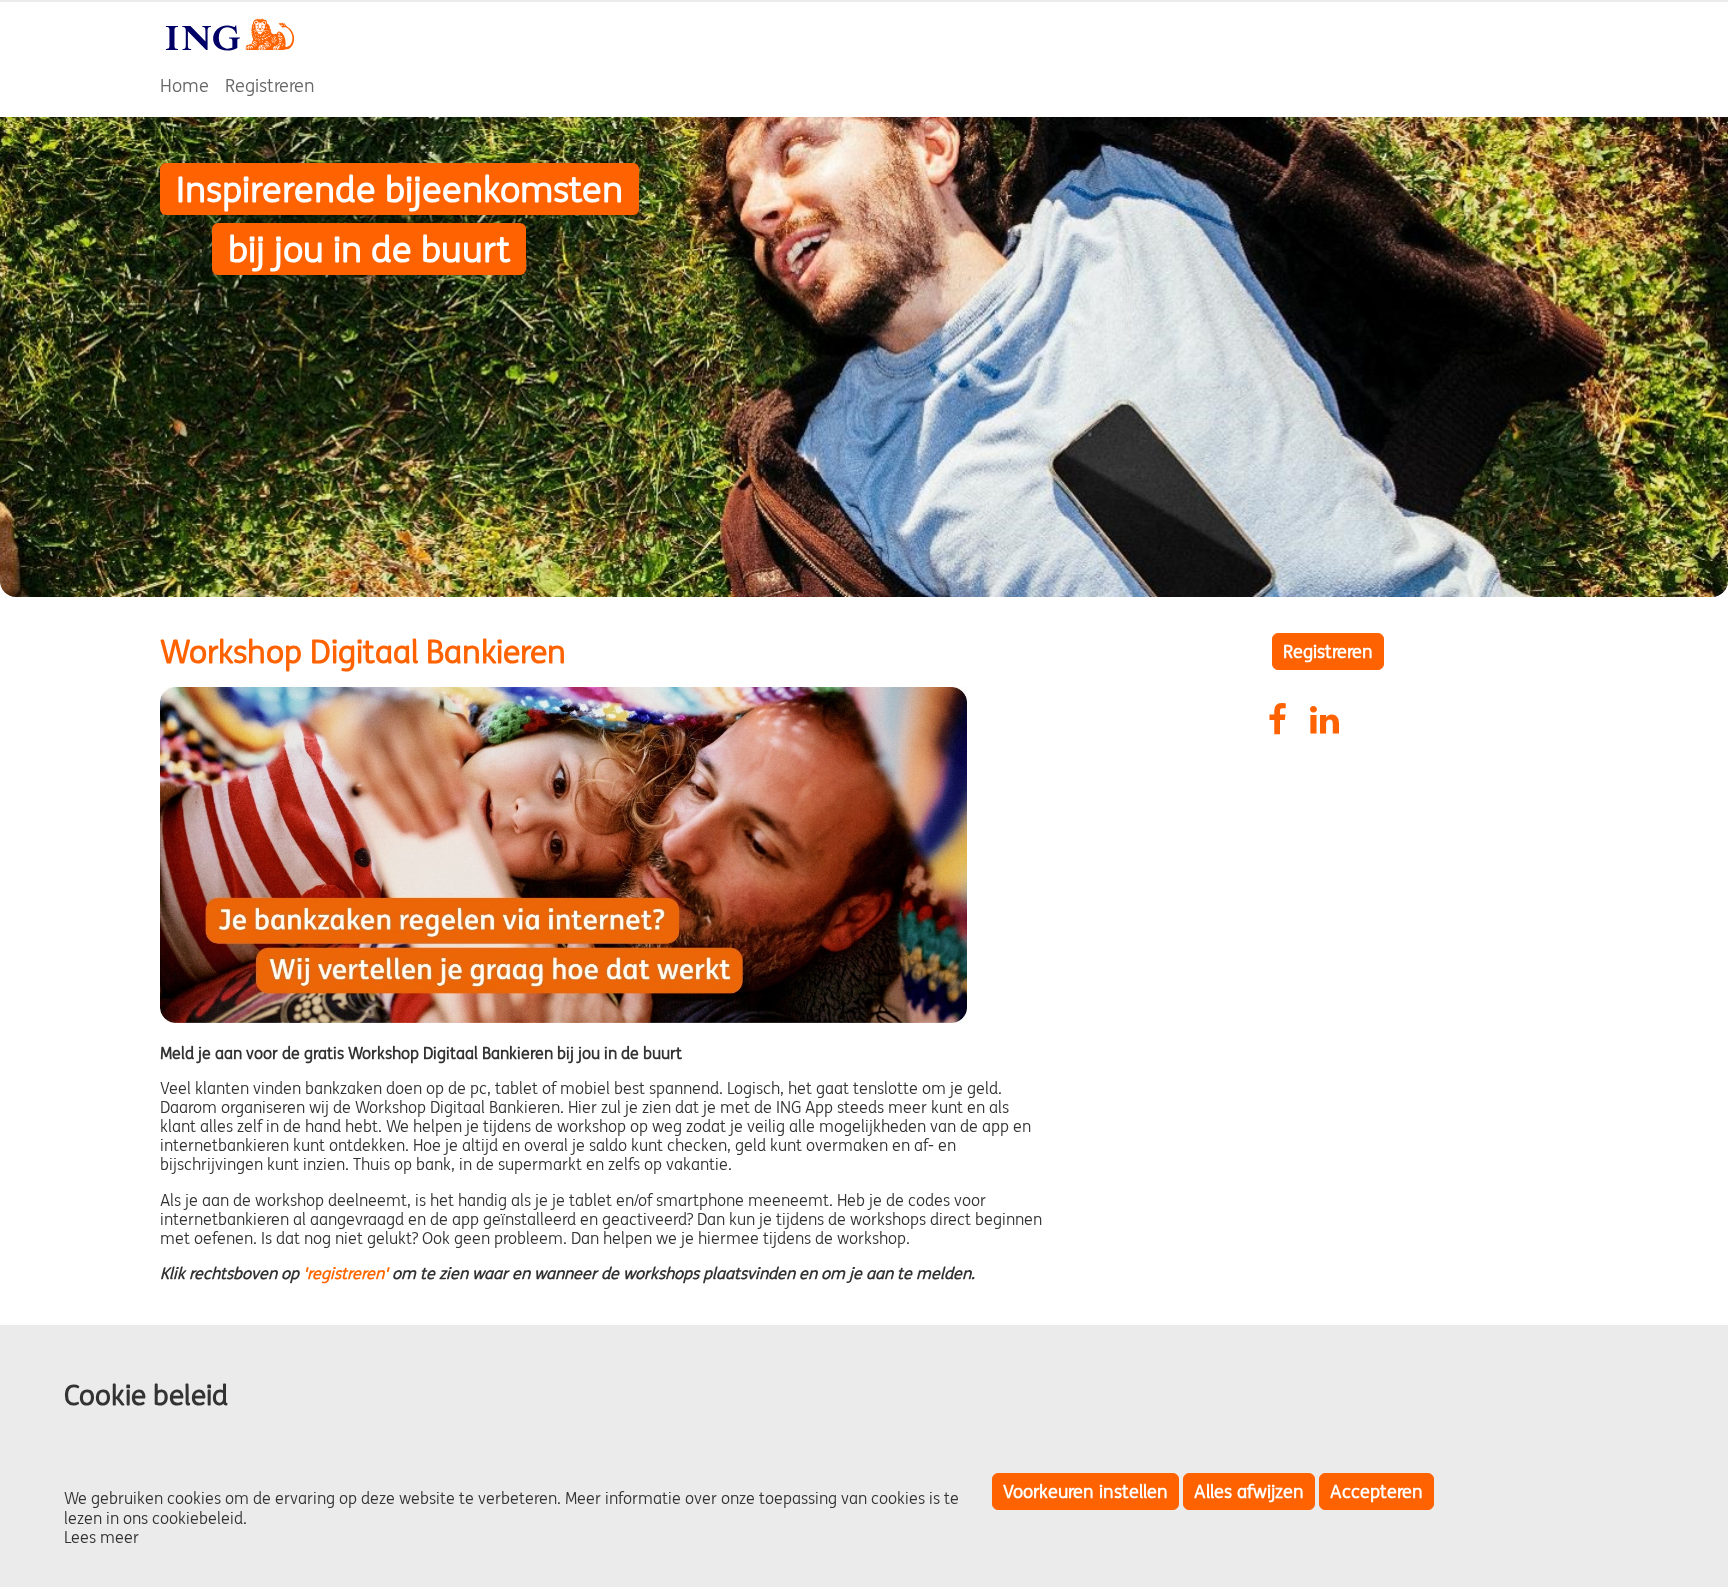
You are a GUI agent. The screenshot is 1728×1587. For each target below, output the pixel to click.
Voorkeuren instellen (1085, 1491)
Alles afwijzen (1249, 1491)
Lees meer (101, 1537)
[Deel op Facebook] (1285, 717)
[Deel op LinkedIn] (1327, 717)
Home (184, 86)
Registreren (270, 86)
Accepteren (1376, 1491)
